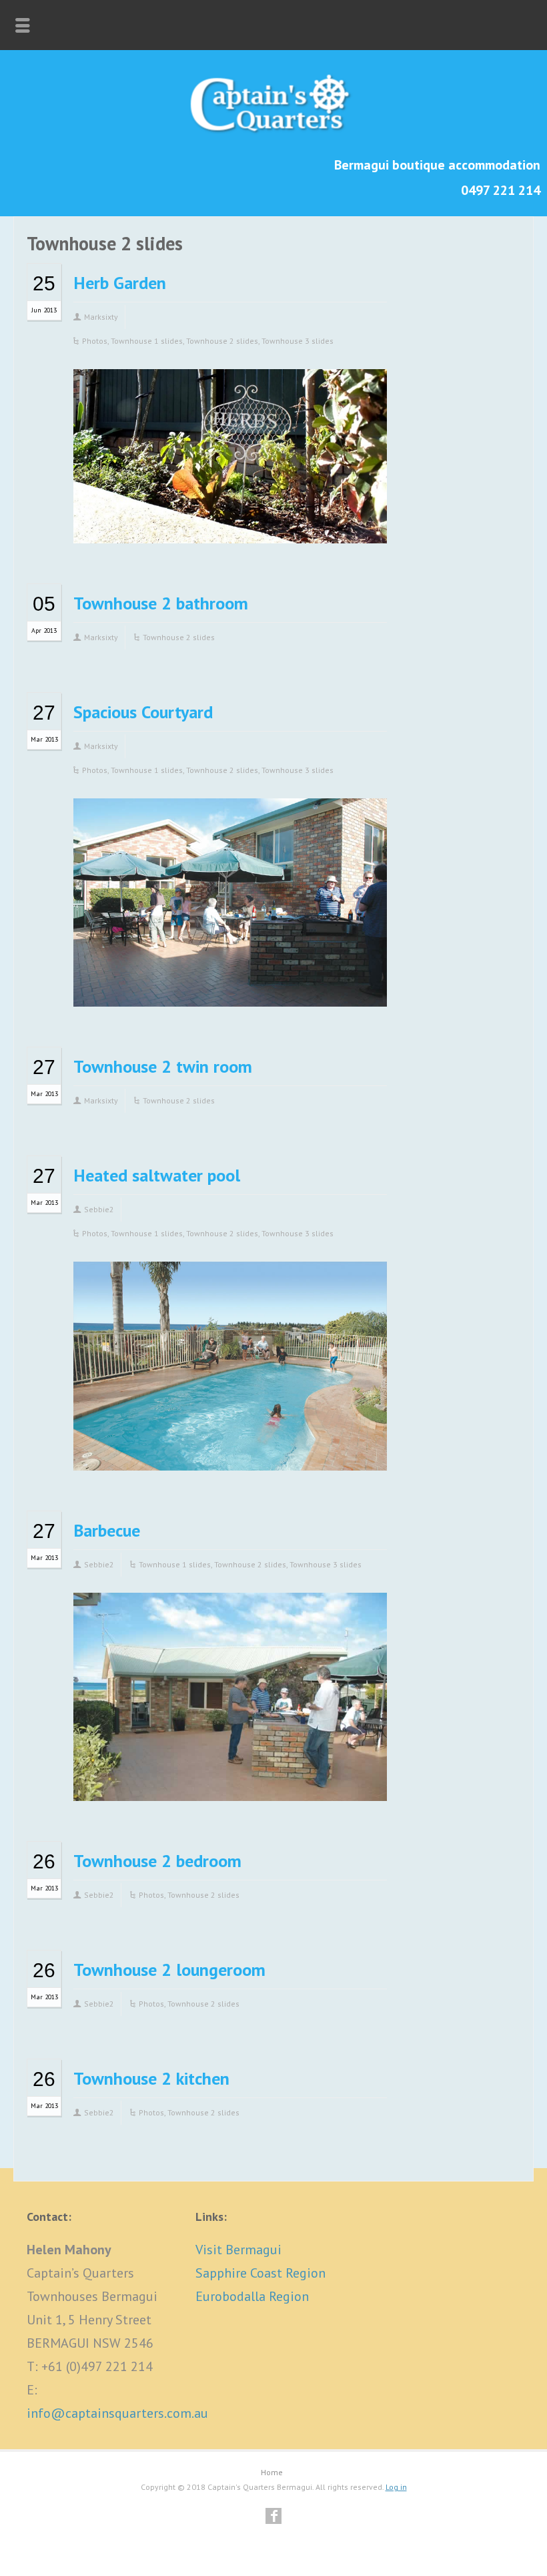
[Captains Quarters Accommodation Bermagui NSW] (273, 134)
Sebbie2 (99, 1209)
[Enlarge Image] (230, 390)
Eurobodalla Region (252, 2296)
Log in (396, 2487)
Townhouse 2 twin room (163, 1066)
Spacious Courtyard (143, 712)
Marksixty (101, 317)
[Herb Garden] (230, 523)
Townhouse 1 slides (147, 341)
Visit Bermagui (238, 2250)
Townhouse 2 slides (222, 341)
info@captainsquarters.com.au (117, 2413)
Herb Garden (120, 283)
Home (272, 2472)
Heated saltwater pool (157, 1175)
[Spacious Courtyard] (230, 986)
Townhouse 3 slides (298, 341)
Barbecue (107, 1530)
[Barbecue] (230, 1781)
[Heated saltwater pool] (230, 1450)
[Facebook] (273, 2516)
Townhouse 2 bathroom (161, 603)
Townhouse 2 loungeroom (169, 1970)
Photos (95, 341)
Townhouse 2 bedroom (157, 1861)
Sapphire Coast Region (260, 2273)
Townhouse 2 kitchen (151, 2078)
